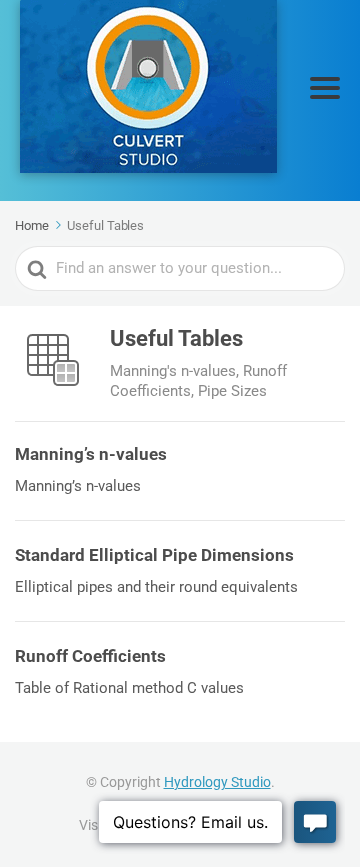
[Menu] (325, 88)
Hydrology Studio (217, 782)
